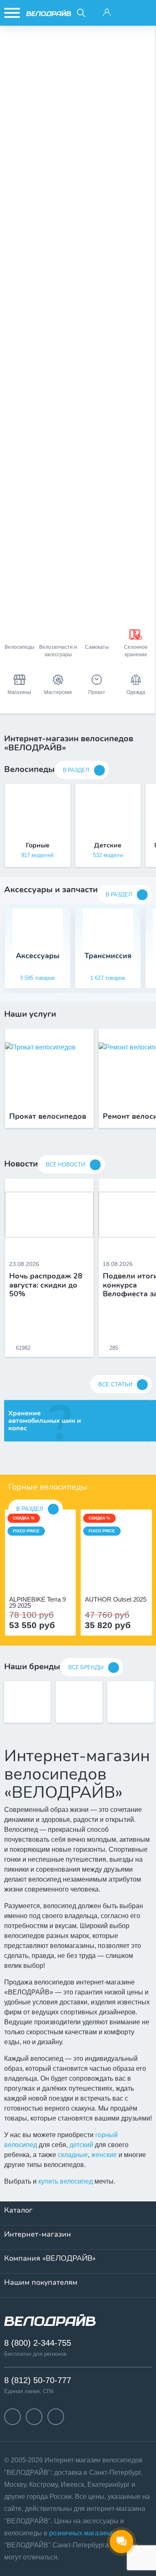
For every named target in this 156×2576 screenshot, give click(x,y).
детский (81, 2145)
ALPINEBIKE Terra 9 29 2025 (37, 1602)
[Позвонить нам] (125, 13)
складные (73, 2155)
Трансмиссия (108, 956)
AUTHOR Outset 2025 (116, 1600)
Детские (108, 845)
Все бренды (86, 1668)
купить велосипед (66, 2181)
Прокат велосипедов (48, 1117)
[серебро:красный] (126, 1577)
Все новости (66, 1165)
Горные (38, 845)
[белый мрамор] (36, 1577)
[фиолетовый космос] (45, 1577)
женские (104, 2155)
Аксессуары (38, 956)
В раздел (76, 770)
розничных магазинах (83, 2533)
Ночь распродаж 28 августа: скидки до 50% (46, 1285)
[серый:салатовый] (107, 1577)
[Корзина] (145, 13)
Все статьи (115, 1384)
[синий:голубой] (116, 1577)
